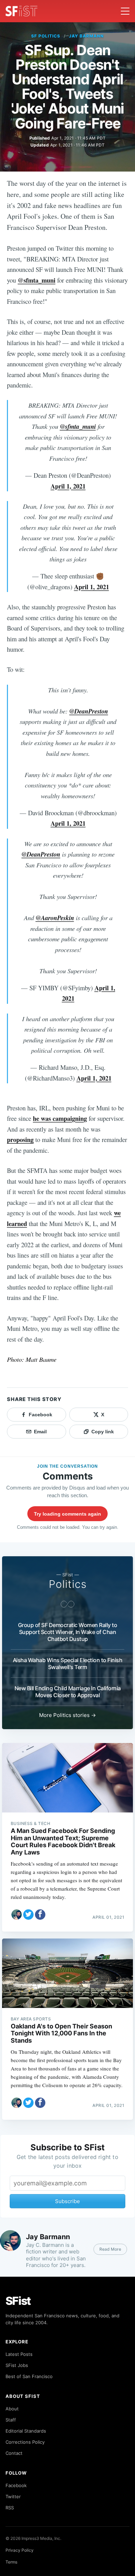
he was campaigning (60, 1118)
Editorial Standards (26, 2431)
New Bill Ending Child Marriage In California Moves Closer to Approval (68, 1692)
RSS (10, 2508)
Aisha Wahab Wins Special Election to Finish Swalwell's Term (68, 1664)
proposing (20, 1139)
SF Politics (46, 36)
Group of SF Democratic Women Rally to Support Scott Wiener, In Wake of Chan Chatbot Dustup (68, 1632)
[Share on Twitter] (28, 1915)
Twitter (13, 2496)
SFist (18, 2301)
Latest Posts (19, 2354)
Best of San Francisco (29, 2376)
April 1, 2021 (68, 486)
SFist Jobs (17, 2365)
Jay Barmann (86, 36)
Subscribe (67, 2201)
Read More (110, 2249)
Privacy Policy (20, 2550)
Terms (11, 2562)
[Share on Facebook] (40, 1915)
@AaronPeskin (55, 918)
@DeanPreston (89, 711)
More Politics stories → (67, 1715)
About (12, 2409)
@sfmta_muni (37, 280)
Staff (11, 2420)
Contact (14, 2453)
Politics (68, 1584)
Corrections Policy (25, 2442)
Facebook (16, 2485)
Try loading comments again (67, 1514)
